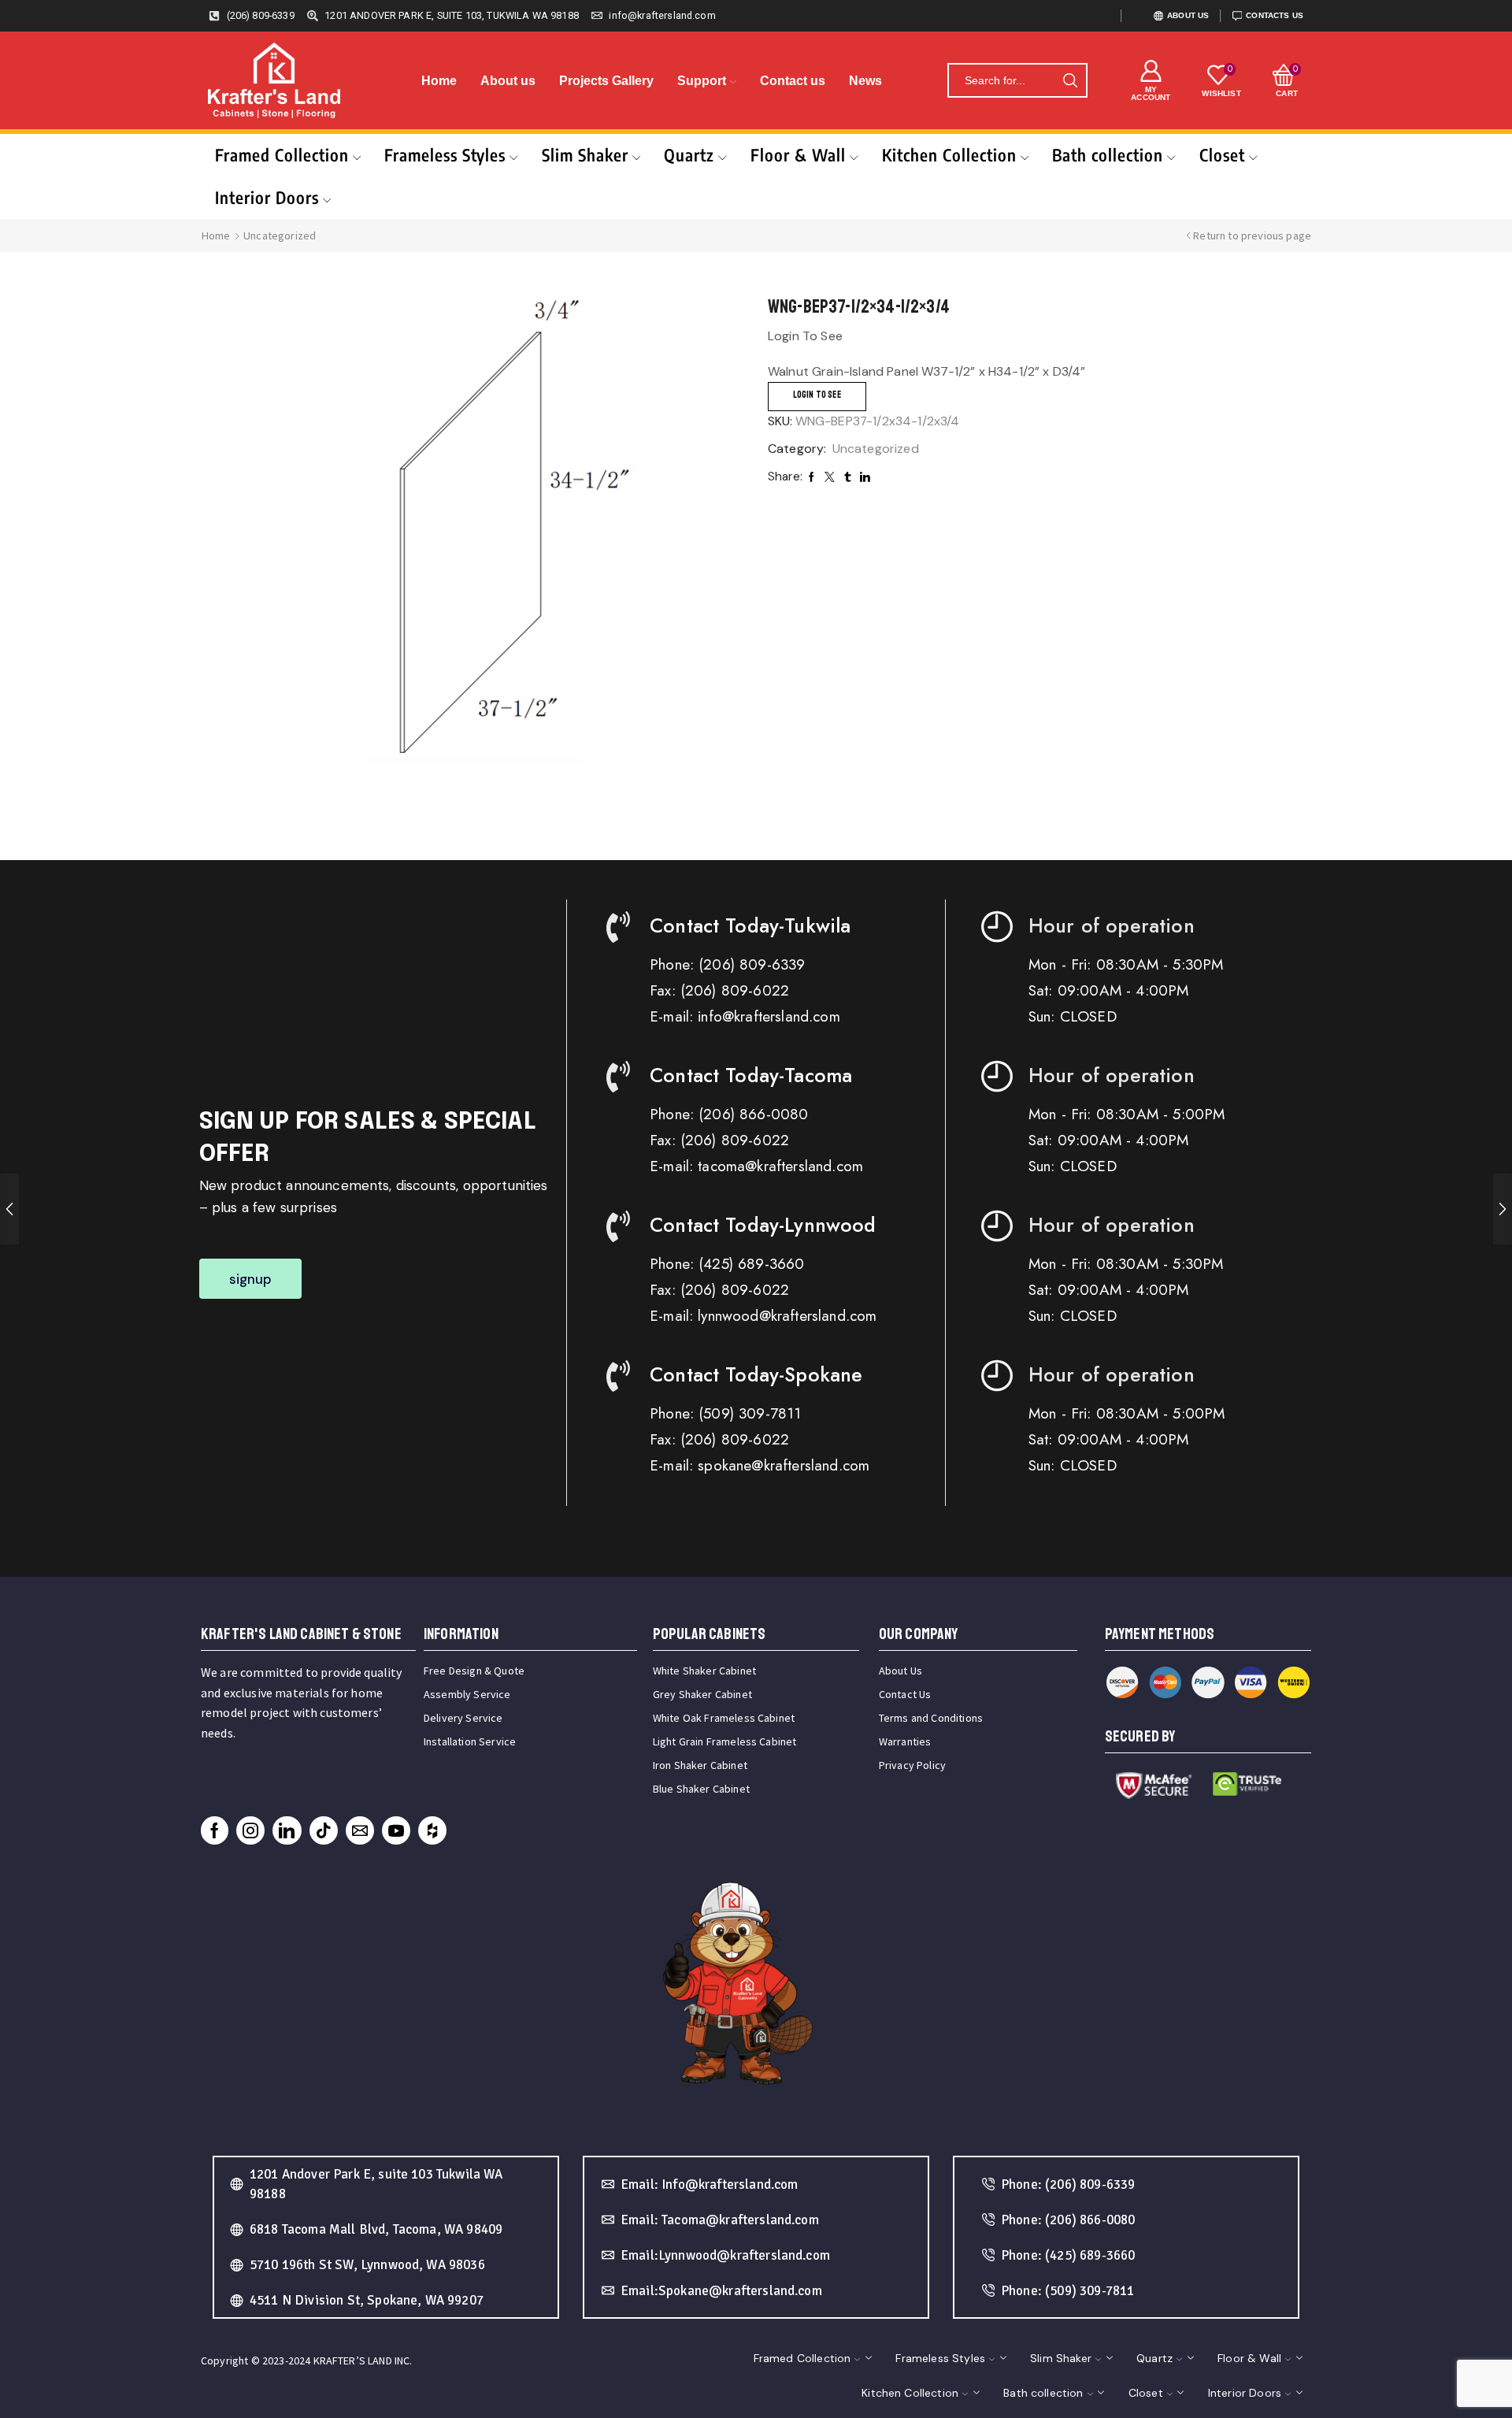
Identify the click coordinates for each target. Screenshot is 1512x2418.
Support (702, 81)
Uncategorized (280, 235)
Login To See (817, 395)
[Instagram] (250, 1830)
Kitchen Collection (949, 155)
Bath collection (1108, 155)
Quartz (689, 155)
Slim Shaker (585, 155)
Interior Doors (267, 197)
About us (508, 81)
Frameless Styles (445, 155)
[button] (251, 1279)
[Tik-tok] (324, 1830)
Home (439, 81)
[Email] (360, 1830)
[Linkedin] (287, 1830)
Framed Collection (282, 155)
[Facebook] (215, 1830)
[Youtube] (396, 1830)
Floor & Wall (798, 155)
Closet (1222, 155)
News (865, 81)
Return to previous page (1252, 235)
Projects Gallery (606, 81)
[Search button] (1070, 80)
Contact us (793, 81)
